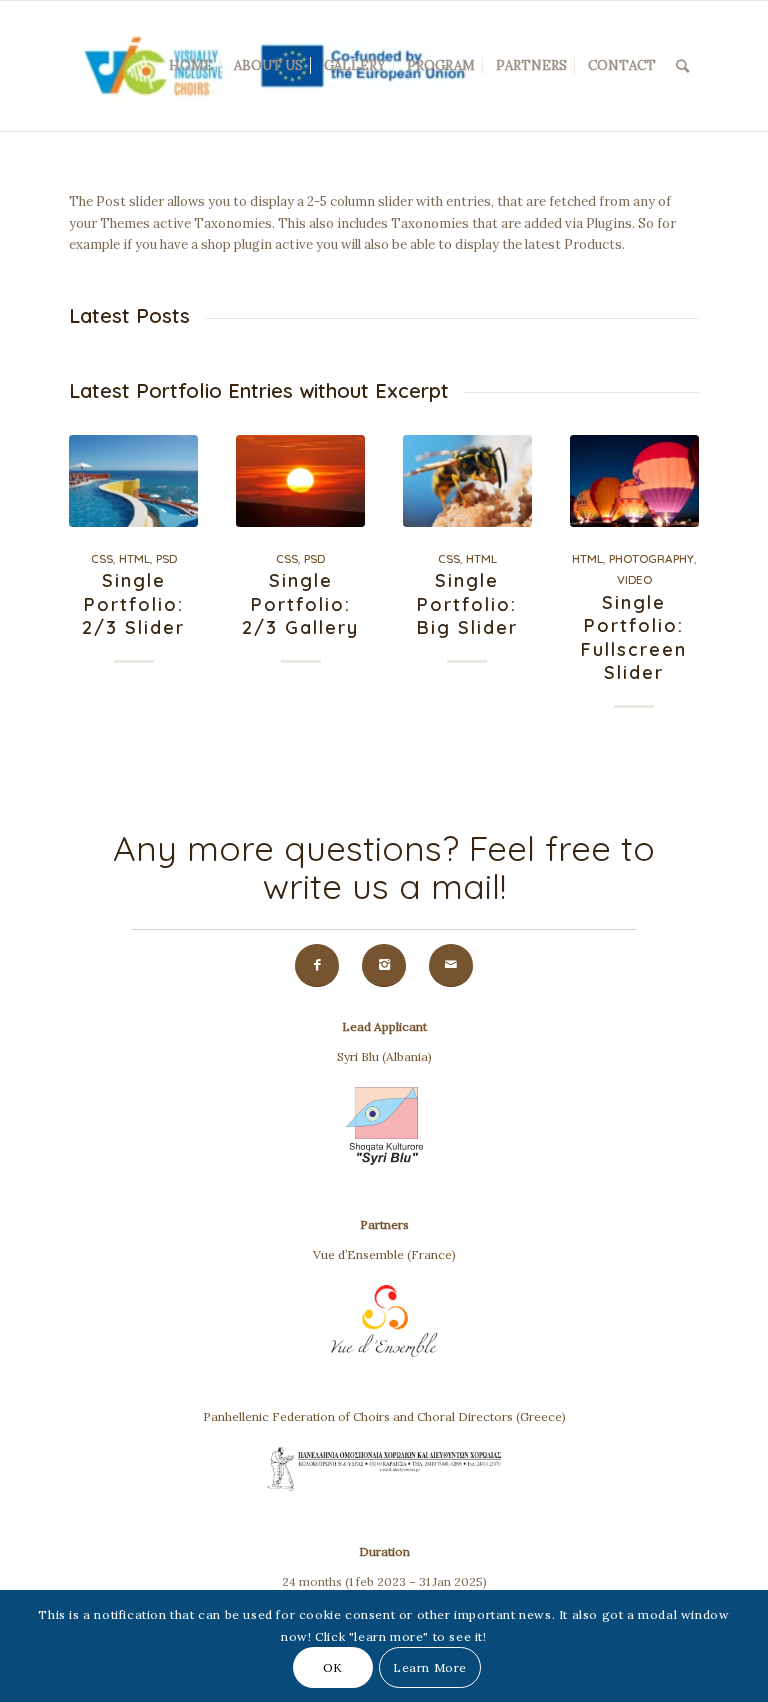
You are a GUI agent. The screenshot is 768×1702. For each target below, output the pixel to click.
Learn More (430, 1667)
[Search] (682, 66)
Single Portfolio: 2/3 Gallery (300, 604)
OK (333, 1667)
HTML (134, 558)
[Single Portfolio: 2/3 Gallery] (300, 481)
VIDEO (634, 579)
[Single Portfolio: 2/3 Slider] (133, 481)
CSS (102, 558)
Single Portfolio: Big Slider (467, 604)
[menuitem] (191, 66)
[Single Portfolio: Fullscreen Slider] (634, 481)
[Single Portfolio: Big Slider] (467, 481)
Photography (651, 558)
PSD (166, 558)
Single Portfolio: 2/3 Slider (133, 604)
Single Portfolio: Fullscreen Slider (634, 638)
